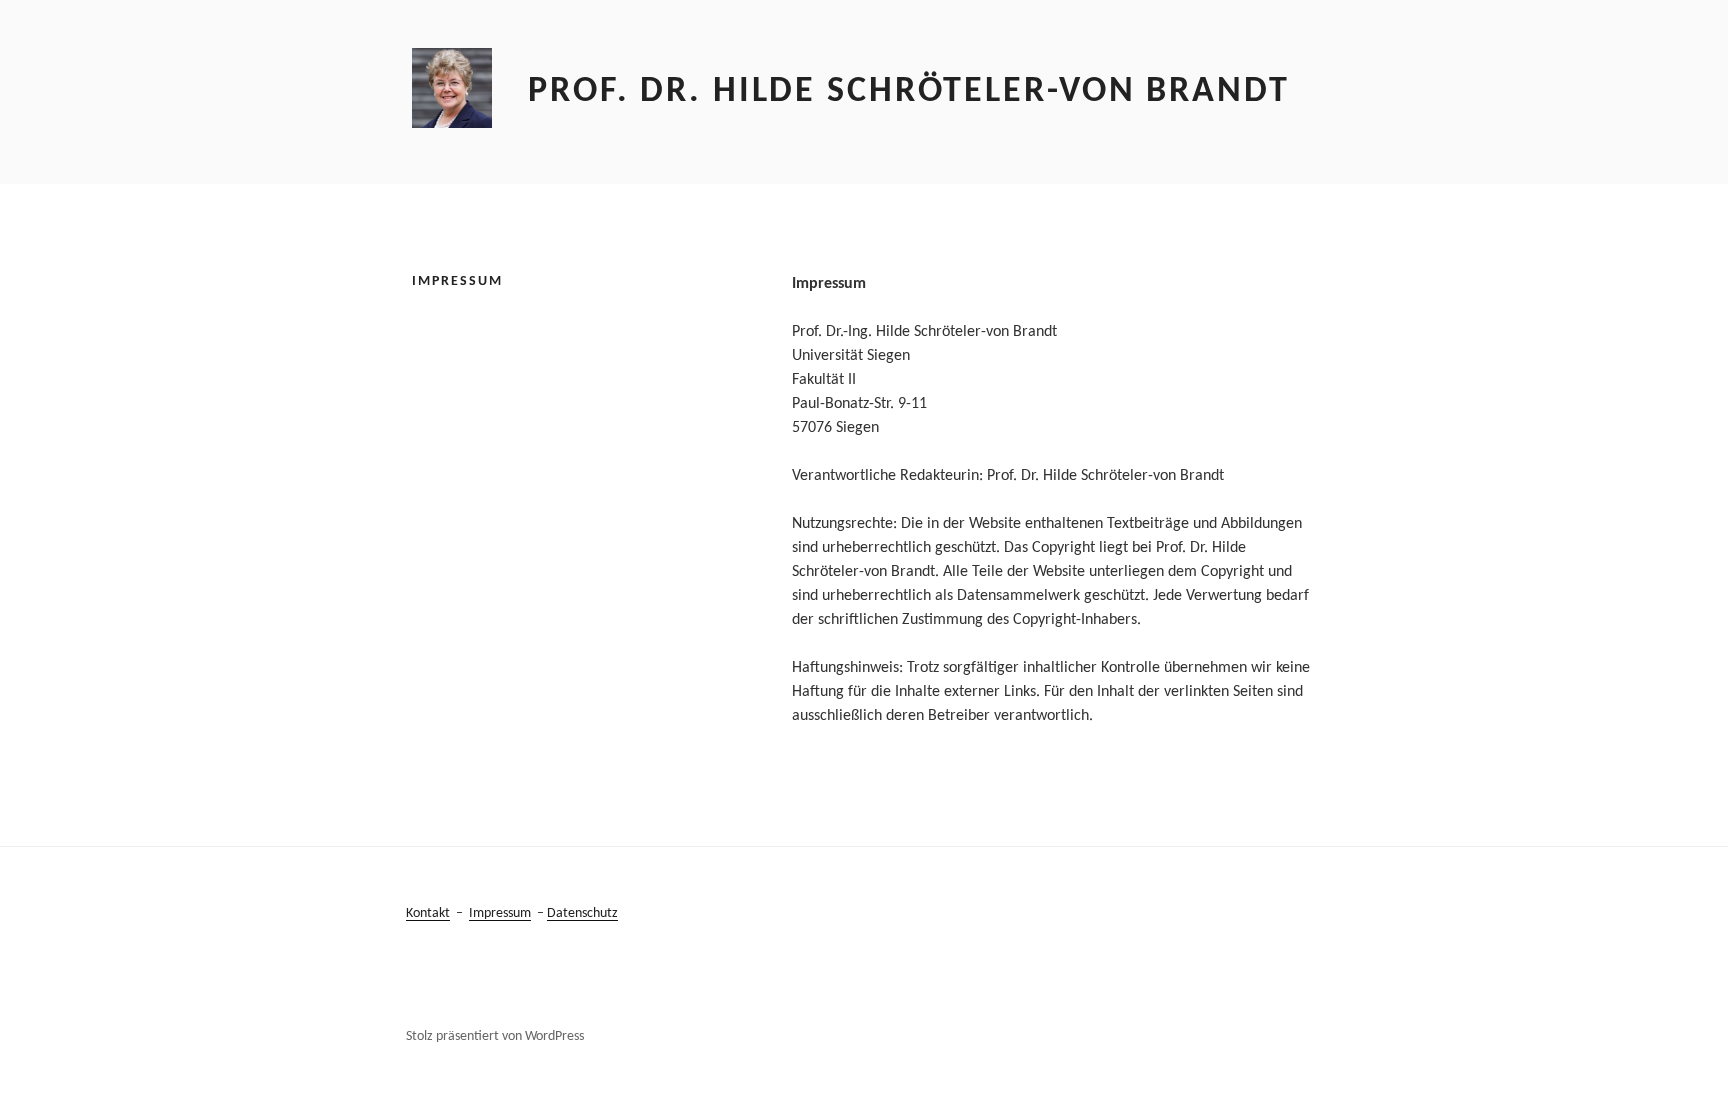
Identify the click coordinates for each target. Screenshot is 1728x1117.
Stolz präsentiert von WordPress (495, 1036)
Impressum (500, 913)
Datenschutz (582, 913)
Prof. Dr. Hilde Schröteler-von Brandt (909, 92)
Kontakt (428, 913)
